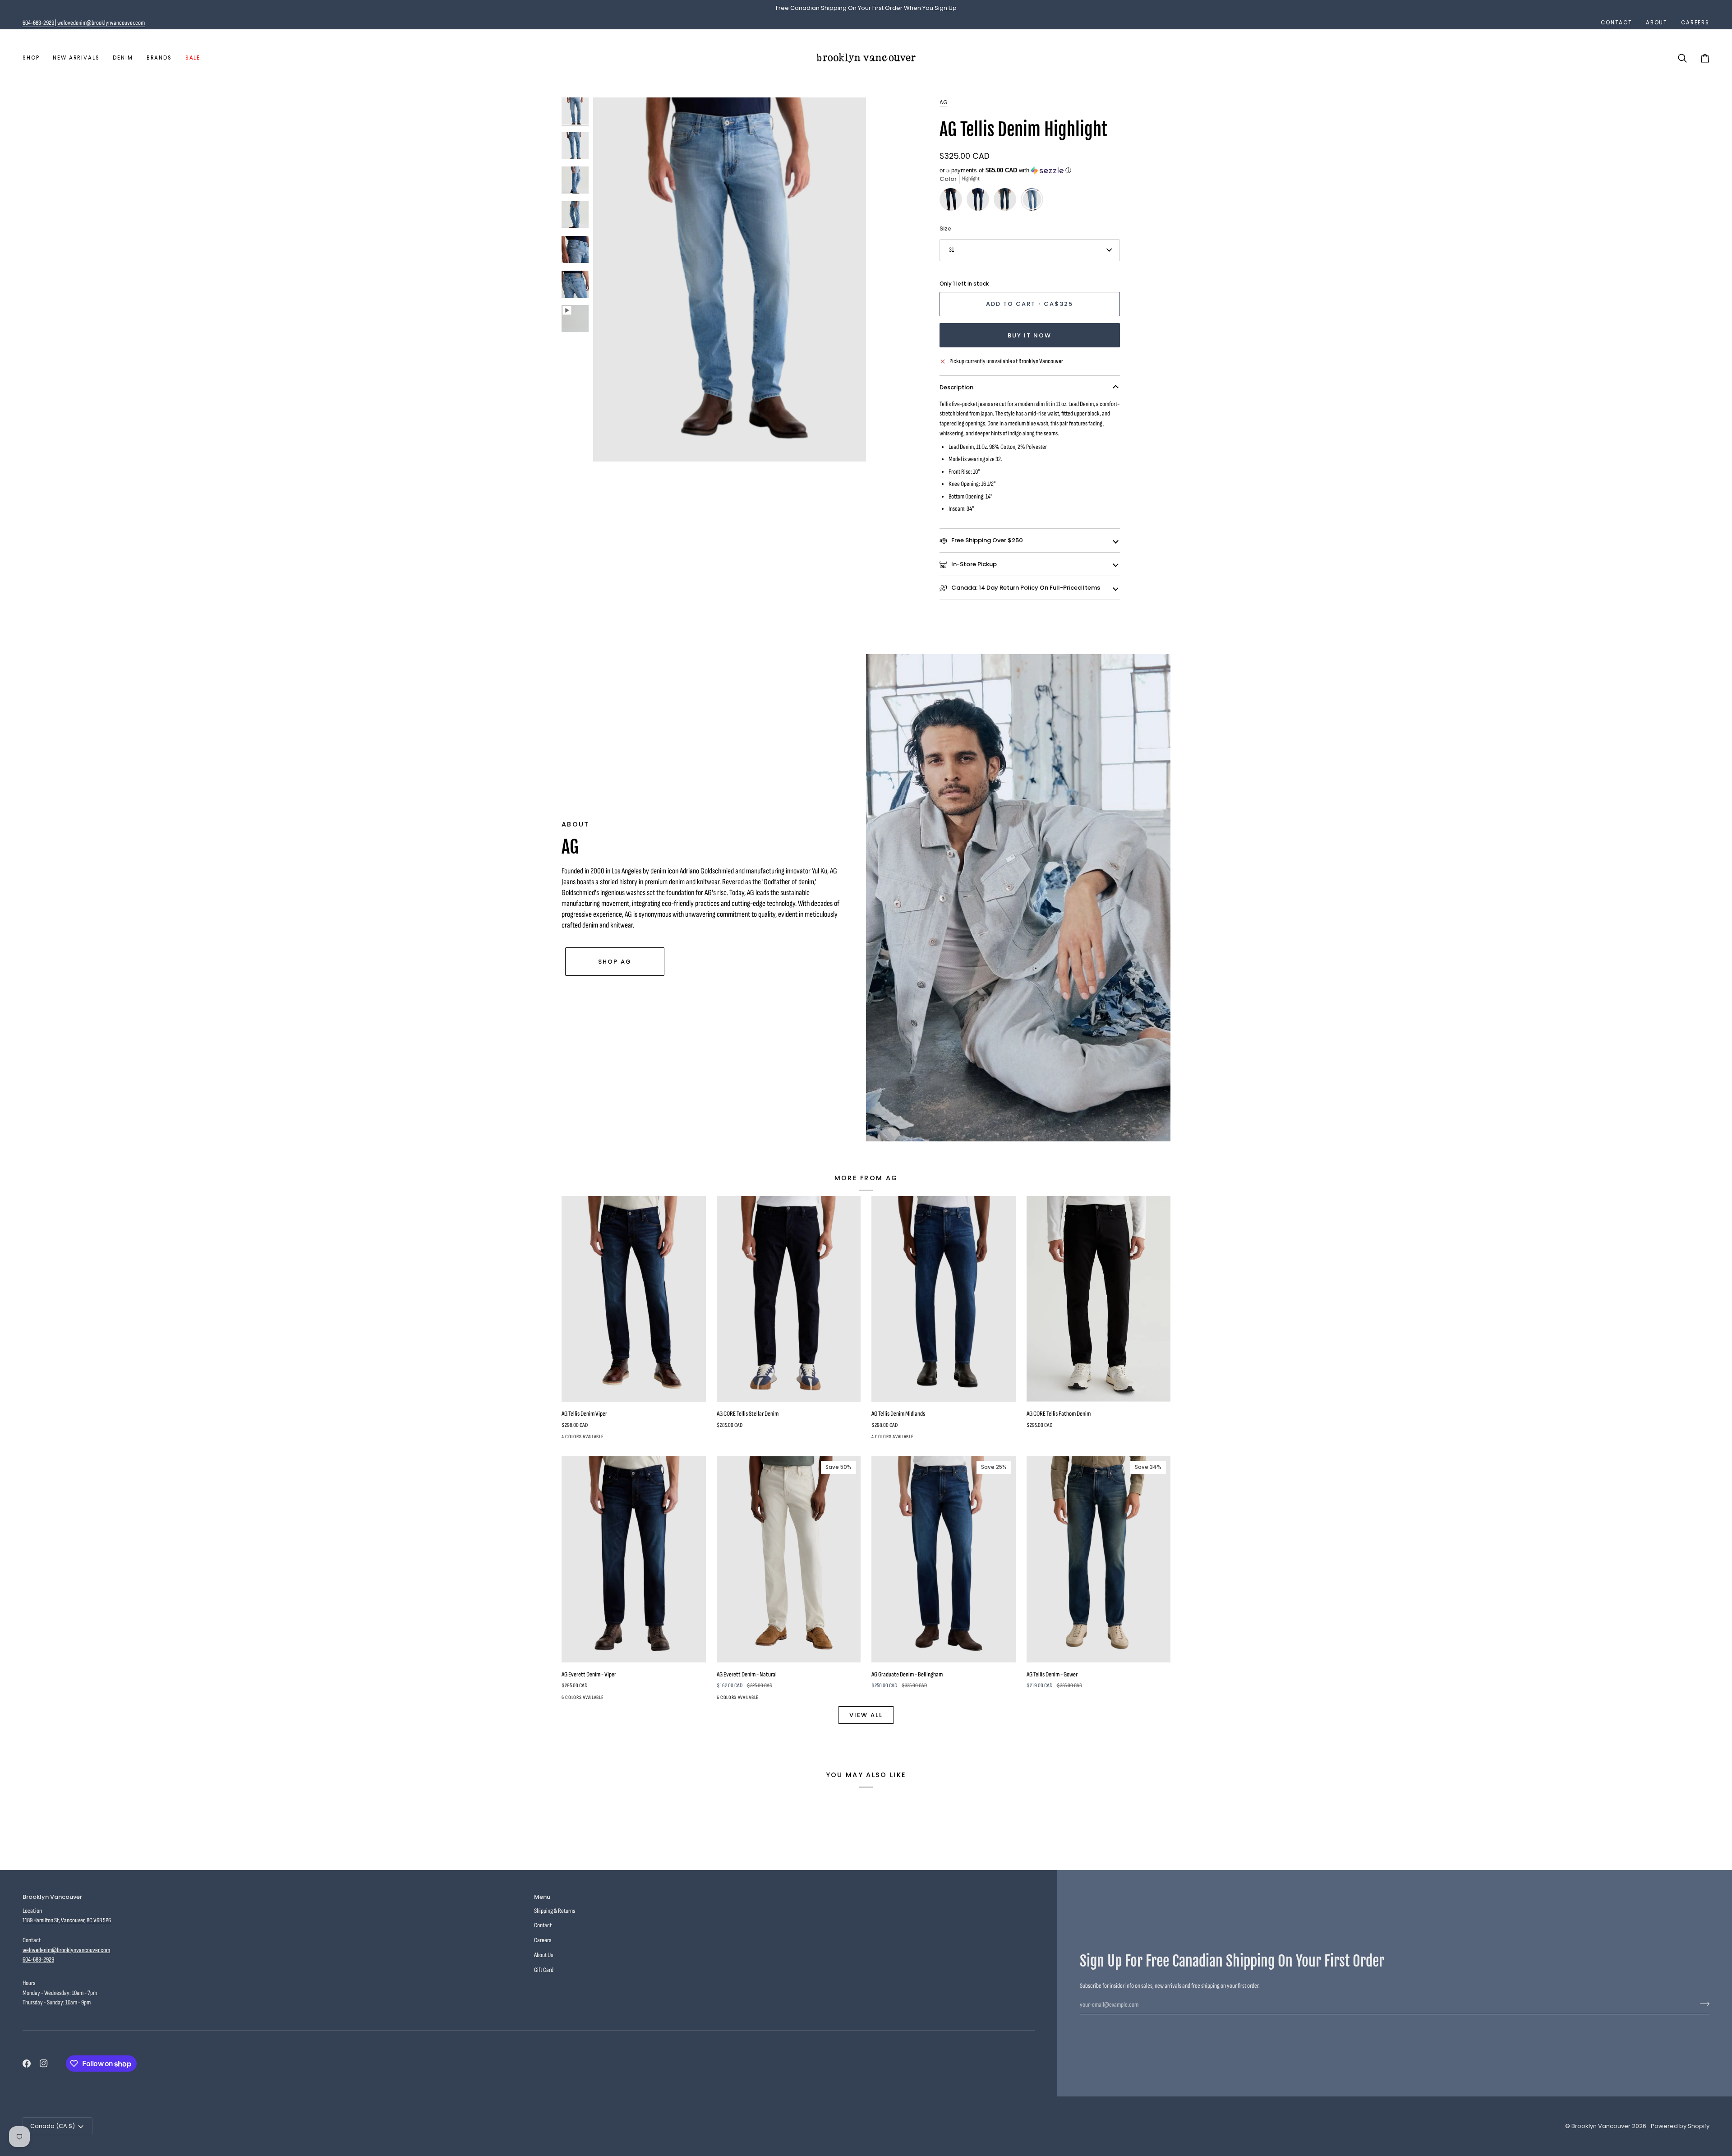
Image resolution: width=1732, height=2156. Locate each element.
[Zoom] (610, 445)
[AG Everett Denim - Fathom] (600, 1699)
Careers (543, 1940)
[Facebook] (27, 2064)
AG (943, 102)
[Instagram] (44, 2064)
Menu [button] (542, 1897)
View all (866, 1715)
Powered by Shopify (1680, 2126)
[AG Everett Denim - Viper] (634, 1559)
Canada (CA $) (53, 2126)
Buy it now (1030, 335)
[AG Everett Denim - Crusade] (616, 1699)
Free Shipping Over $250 (986, 540)
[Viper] (953, 202)
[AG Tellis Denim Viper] (634, 1299)
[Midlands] (980, 202)
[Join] (1702, 2004)
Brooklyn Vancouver (1601, 2126)
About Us (544, 1955)
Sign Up (946, 8)
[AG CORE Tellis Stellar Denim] (789, 1299)
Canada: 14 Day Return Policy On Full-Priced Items (1025, 588)
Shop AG (615, 962)
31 (951, 250)
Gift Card (544, 1970)
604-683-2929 (38, 23)
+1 (645, 1699)
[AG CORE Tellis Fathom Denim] (1099, 1299)
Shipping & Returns (555, 1911)
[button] (34, 58)
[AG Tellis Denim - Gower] (1007, 202)
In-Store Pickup (973, 564)
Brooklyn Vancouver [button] (52, 1897)
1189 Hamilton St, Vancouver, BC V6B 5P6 (67, 1920)
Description (956, 387)
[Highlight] (1032, 202)
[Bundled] (632, 1699)
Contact (543, 1925)
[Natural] (584, 1699)
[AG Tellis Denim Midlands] (944, 1299)
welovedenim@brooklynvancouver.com (101, 23)
